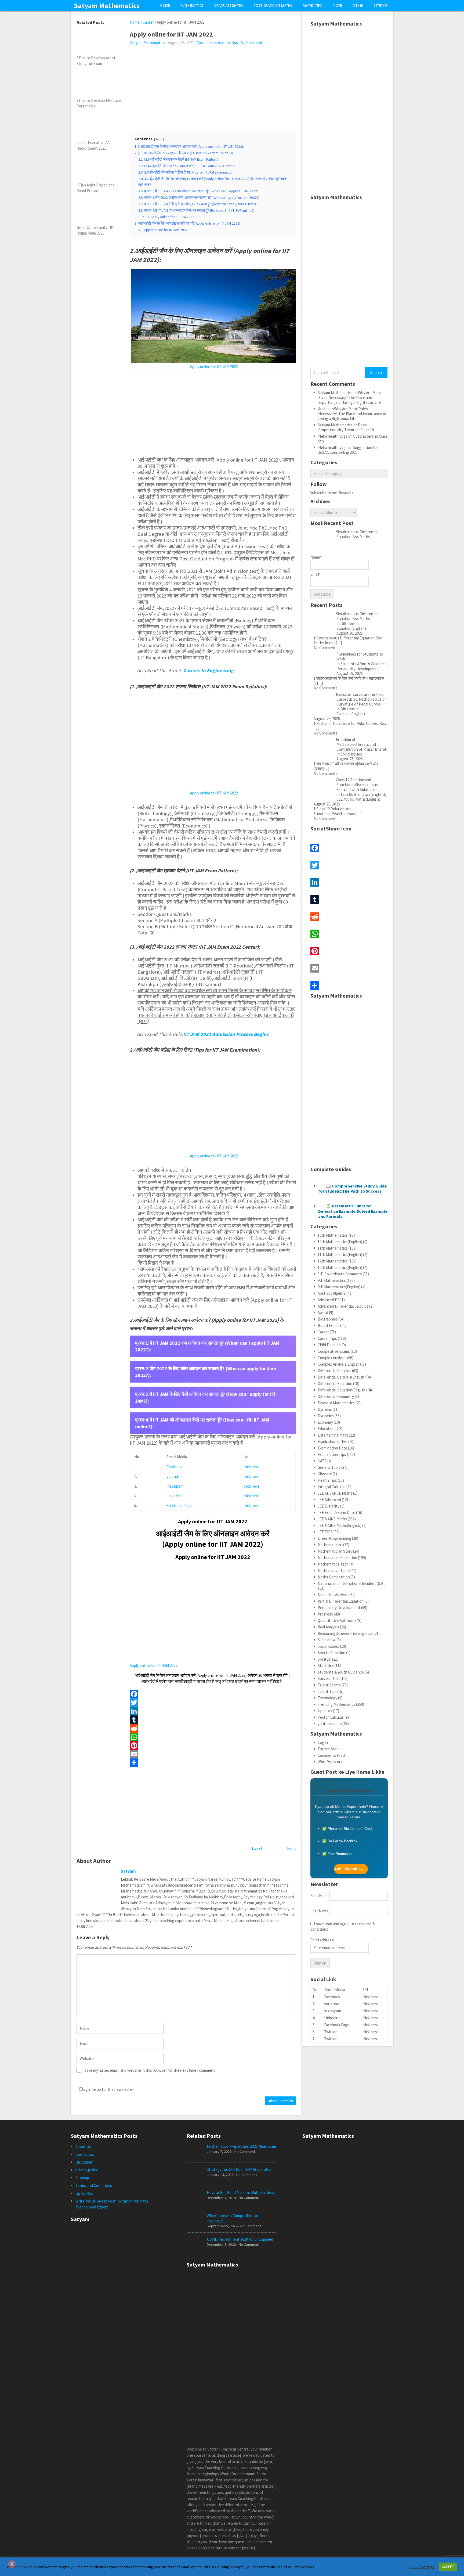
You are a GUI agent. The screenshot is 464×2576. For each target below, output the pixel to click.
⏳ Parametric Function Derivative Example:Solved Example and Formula (353, 1211)
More (337, 6)
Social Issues (328, 1646)
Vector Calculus (331, 1717)
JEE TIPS (325, 1532)
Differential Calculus (334, 1371)
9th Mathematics (332, 1280)
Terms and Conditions (94, 2185)
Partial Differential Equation (341, 1601)
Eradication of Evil (333, 1442)
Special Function (331, 1653)
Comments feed (331, 1755)
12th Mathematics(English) (340, 1267)
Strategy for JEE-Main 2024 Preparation (240, 2169)
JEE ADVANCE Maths (335, 1493)
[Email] (213, 1754)
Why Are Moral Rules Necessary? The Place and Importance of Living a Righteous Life (350, 397)
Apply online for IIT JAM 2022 (214, 367)
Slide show (327, 1640)
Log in (323, 1742)
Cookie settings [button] (422, 2567)
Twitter (330, 2032)
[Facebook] (213, 1694)
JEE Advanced (329, 1500)
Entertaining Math (333, 1435)
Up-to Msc (84, 2193)
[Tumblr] (213, 1720)
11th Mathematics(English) (340, 1255)
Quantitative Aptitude (336, 1620)
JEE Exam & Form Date (336, 1512)
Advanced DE (329, 1300)
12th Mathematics (333, 1261)
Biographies (328, 1319)
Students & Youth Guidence (341, 1672)
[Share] (213, 1763)
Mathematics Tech (333, 1564)
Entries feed (328, 1749)
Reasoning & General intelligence (345, 1633)
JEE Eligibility (329, 1506)
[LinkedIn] (213, 1711)
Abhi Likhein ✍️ (349, 1869)
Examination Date (332, 1448)
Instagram (175, 1486)
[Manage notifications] (12, 2564)
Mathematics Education (337, 1558)
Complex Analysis (332, 1358)
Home (165, 6)
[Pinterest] (213, 1746)
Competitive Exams (334, 1351)
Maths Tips (312, 6)
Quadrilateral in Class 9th (353, 439)
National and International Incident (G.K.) (352, 1583)
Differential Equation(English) (342, 1390)
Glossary (325, 1474)
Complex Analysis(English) (339, 1364)
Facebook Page (179, 1505)
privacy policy (87, 2170)
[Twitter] (213, 1703)
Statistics (326, 1666)
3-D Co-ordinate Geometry (340, 1274)
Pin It (291, 1848)
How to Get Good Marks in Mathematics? (241, 2192)
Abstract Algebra (332, 1293)
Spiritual (325, 1659)
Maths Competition (334, 1577)
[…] (339, 643)
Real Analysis (328, 1627)
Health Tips (327, 1480)
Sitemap (381, 6)
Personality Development (339, 1608)
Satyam (128, 1871)
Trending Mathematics (336, 1704)
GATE (322, 1461)
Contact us (85, 2154)
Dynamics (326, 1416)
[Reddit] (213, 1728)
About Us (83, 2147)
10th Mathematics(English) (340, 1242)
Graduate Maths (229, 6)
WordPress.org (330, 1762)
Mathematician (330, 1545)
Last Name (319, 1911)
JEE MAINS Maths (332, 1519)
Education (326, 1429)
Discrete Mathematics (336, 1403)
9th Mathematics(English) (339, 1287)
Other (358, 6)
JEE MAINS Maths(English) (340, 1525)
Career (148, 22)
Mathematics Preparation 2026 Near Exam (241, 2146)
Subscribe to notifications (332, 493)
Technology (327, 1698)
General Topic (329, 1467)
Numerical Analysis (333, 1595)
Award (323, 1313)
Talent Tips (327, 1691)
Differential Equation (335, 1384)
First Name (320, 1896)
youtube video (330, 1724)
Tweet (257, 1848)
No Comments (253, 43)
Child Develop (329, 1345)
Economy (325, 1422)
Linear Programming (334, 1538)
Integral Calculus (332, 1487)
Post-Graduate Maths (273, 6)
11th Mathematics (333, 1248)
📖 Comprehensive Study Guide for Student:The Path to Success (352, 1188)
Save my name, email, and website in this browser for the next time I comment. (150, 2070)
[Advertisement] (213, 86)
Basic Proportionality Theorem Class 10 (346, 427)
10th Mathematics (333, 1235)
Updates (325, 1711)
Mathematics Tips (333, 1571)
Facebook (175, 1467)
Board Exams (329, 1325)
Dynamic (325, 1409)
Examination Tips (224, 43)
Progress (325, 1614)
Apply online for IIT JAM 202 (153, 1665)
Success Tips (329, 1679)
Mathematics (192, 6)
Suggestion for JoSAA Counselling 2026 (348, 450)
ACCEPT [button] (448, 2567)
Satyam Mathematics (107, 6)
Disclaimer (84, 2162)
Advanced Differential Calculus (343, 1306)
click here (251, 1467)
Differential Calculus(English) (342, 1377)
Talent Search (329, 1685)
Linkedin (174, 1496)
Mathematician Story (335, 1551)
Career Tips (327, 1338)
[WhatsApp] (213, 1737)
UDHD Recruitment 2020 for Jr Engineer (240, 2239)
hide (159, 139)
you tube (174, 1476)
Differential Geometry (336, 1396)
